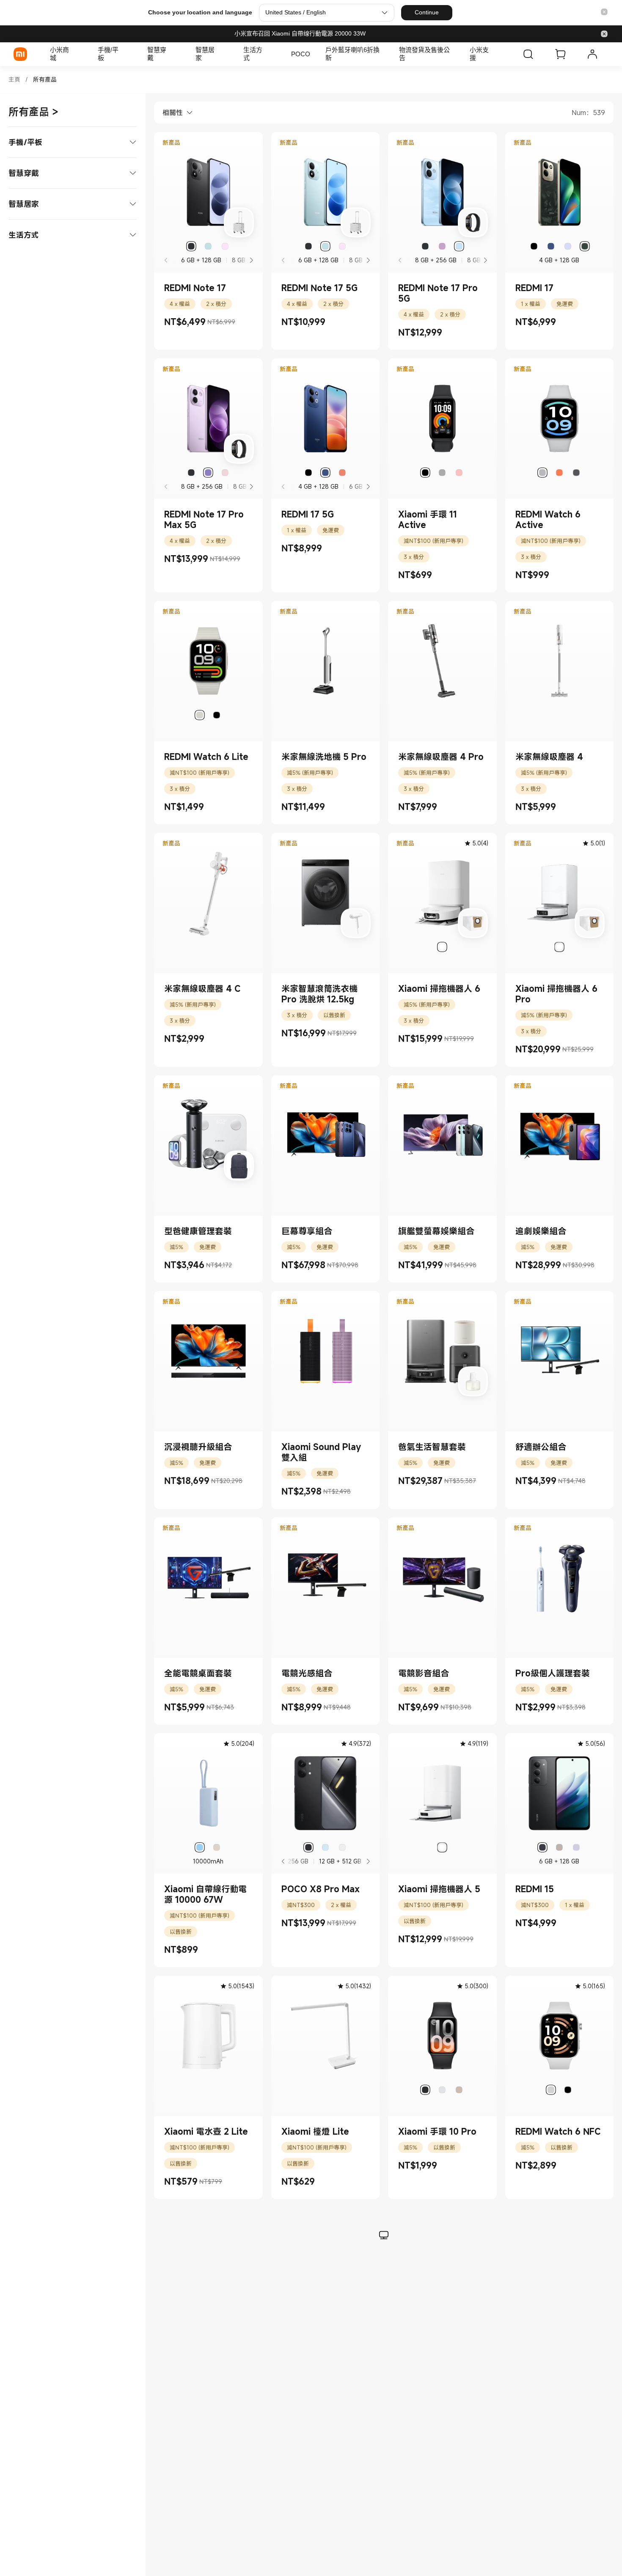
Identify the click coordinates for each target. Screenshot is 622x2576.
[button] (604, 12)
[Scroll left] (283, 1861)
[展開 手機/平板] (126, 54)
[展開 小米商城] (77, 54)
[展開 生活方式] (270, 54)
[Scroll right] (251, 260)
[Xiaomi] (20, 54)
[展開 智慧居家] (222, 54)
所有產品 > (33, 112)
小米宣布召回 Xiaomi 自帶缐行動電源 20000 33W (300, 33)
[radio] (191, 246)
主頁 (14, 79)
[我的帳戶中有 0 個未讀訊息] (592, 54)
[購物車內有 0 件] (560, 54)
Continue (427, 12)
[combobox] (173, 113)
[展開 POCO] (314, 54)
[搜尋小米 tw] (528, 54)
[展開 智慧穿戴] (174, 54)
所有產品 (45, 79)
